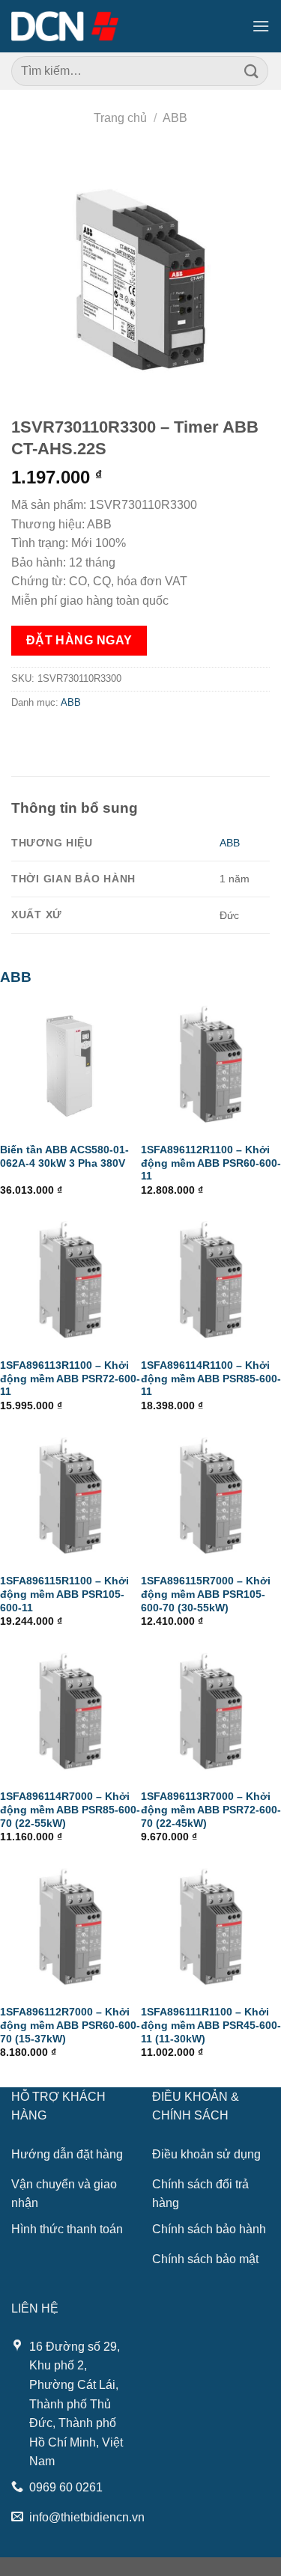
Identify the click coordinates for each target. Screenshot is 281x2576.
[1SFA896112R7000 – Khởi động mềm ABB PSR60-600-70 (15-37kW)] (70, 1927)
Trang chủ (120, 118)
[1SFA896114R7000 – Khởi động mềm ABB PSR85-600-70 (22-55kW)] (70, 1712)
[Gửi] (252, 71)
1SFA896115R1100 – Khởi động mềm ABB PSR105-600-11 (64, 1594)
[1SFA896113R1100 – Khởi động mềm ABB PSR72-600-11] (70, 1280)
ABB (175, 118)
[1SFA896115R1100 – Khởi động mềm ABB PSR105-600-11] (70, 1496)
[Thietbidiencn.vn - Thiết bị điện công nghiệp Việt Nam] (65, 26)
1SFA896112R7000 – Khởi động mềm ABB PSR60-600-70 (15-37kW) (70, 2025)
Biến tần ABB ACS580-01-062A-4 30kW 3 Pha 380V (64, 1157)
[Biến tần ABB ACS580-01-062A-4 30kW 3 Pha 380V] (70, 1064)
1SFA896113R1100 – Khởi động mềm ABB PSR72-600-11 (70, 1379)
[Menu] (261, 26)
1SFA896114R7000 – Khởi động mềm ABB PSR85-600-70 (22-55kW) (70, 1810)
